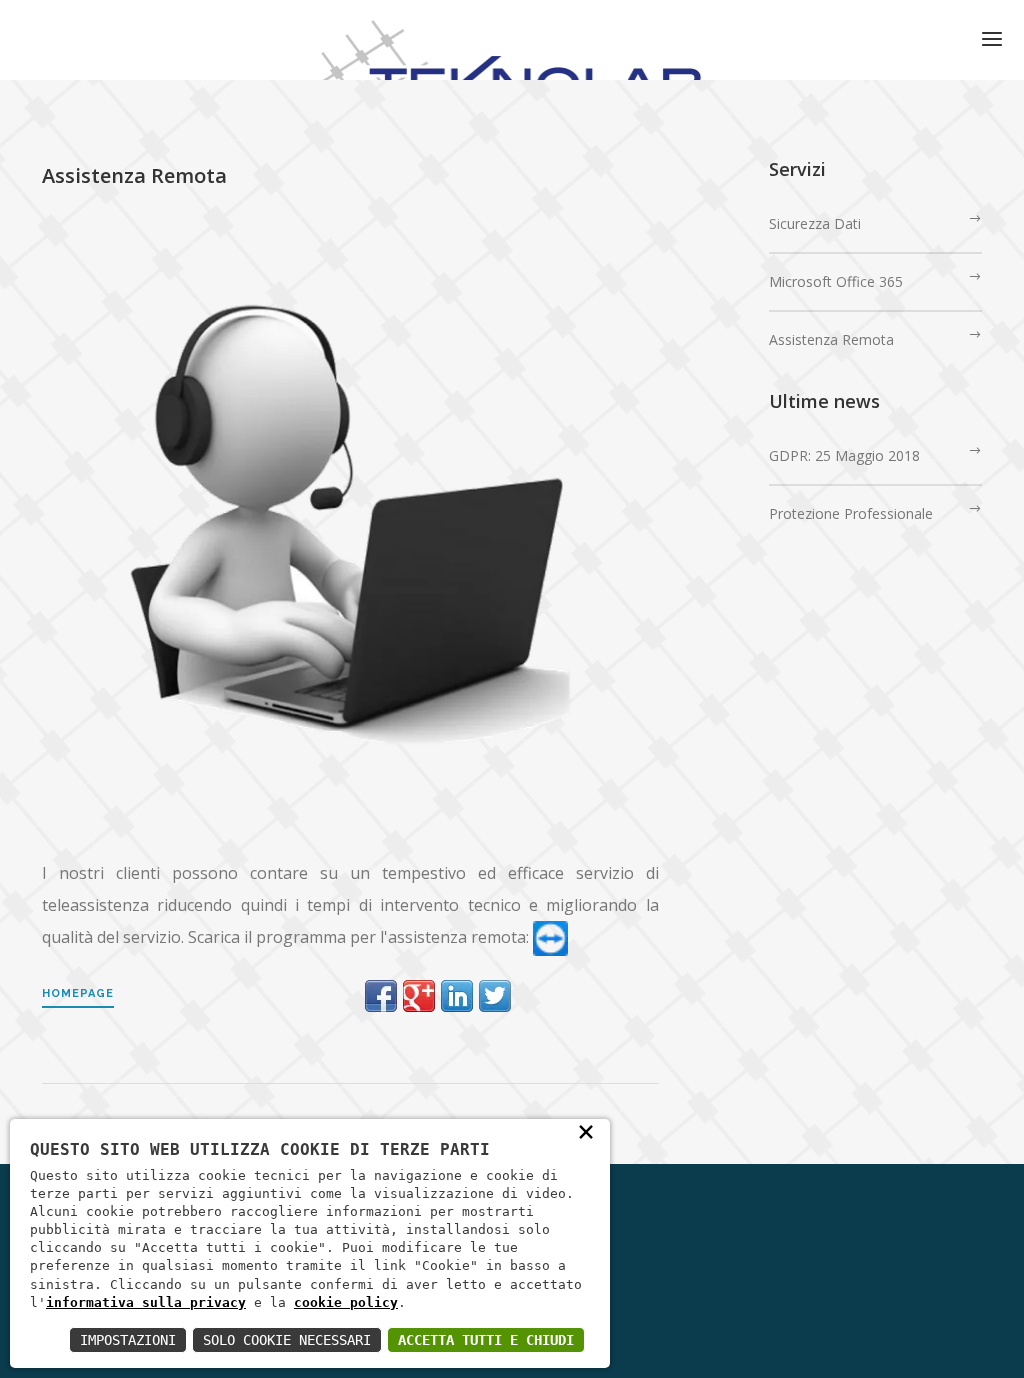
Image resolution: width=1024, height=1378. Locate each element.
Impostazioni (128, 1340)
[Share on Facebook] (381, 996)
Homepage (78, 993)
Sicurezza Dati (815, 223)
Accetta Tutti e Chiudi (486, 1340)
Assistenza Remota (831, 339)
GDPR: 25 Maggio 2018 (844, 455)
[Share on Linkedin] (457, 996)
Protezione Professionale (851, 513)
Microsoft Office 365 (836, 281)
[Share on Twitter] (495, 996)
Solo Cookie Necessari (287, 1340)
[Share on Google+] (419, 996)
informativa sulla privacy (146, 1302)
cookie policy (346, 1302)
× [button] (586, 1131)
